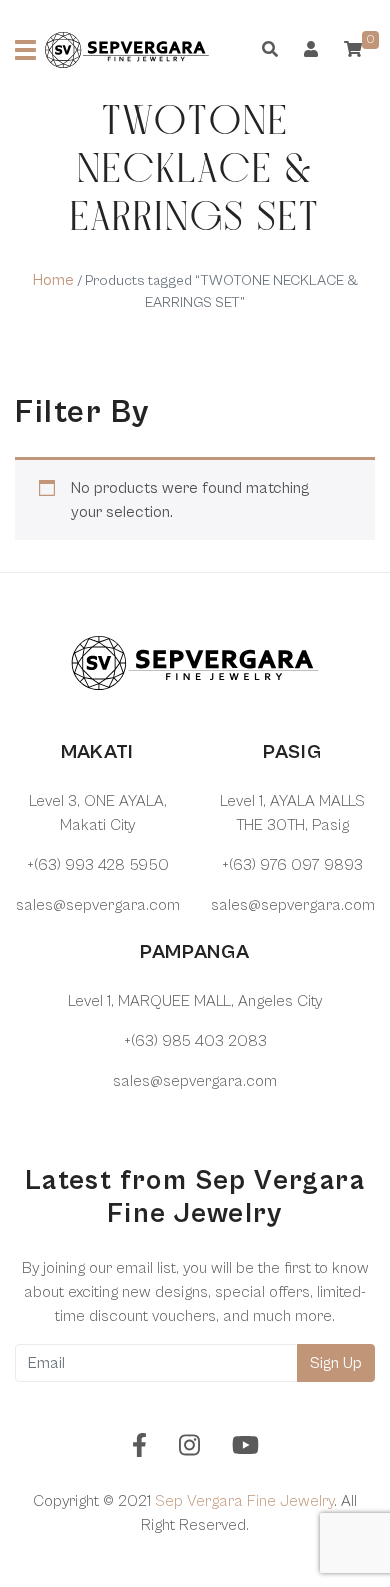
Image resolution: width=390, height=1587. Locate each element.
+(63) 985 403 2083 (195, 1041)
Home (53, 280)
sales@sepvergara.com (98, 905)
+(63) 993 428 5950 (98, 865)
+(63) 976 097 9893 (292, 865)
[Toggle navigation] (25, 50)
